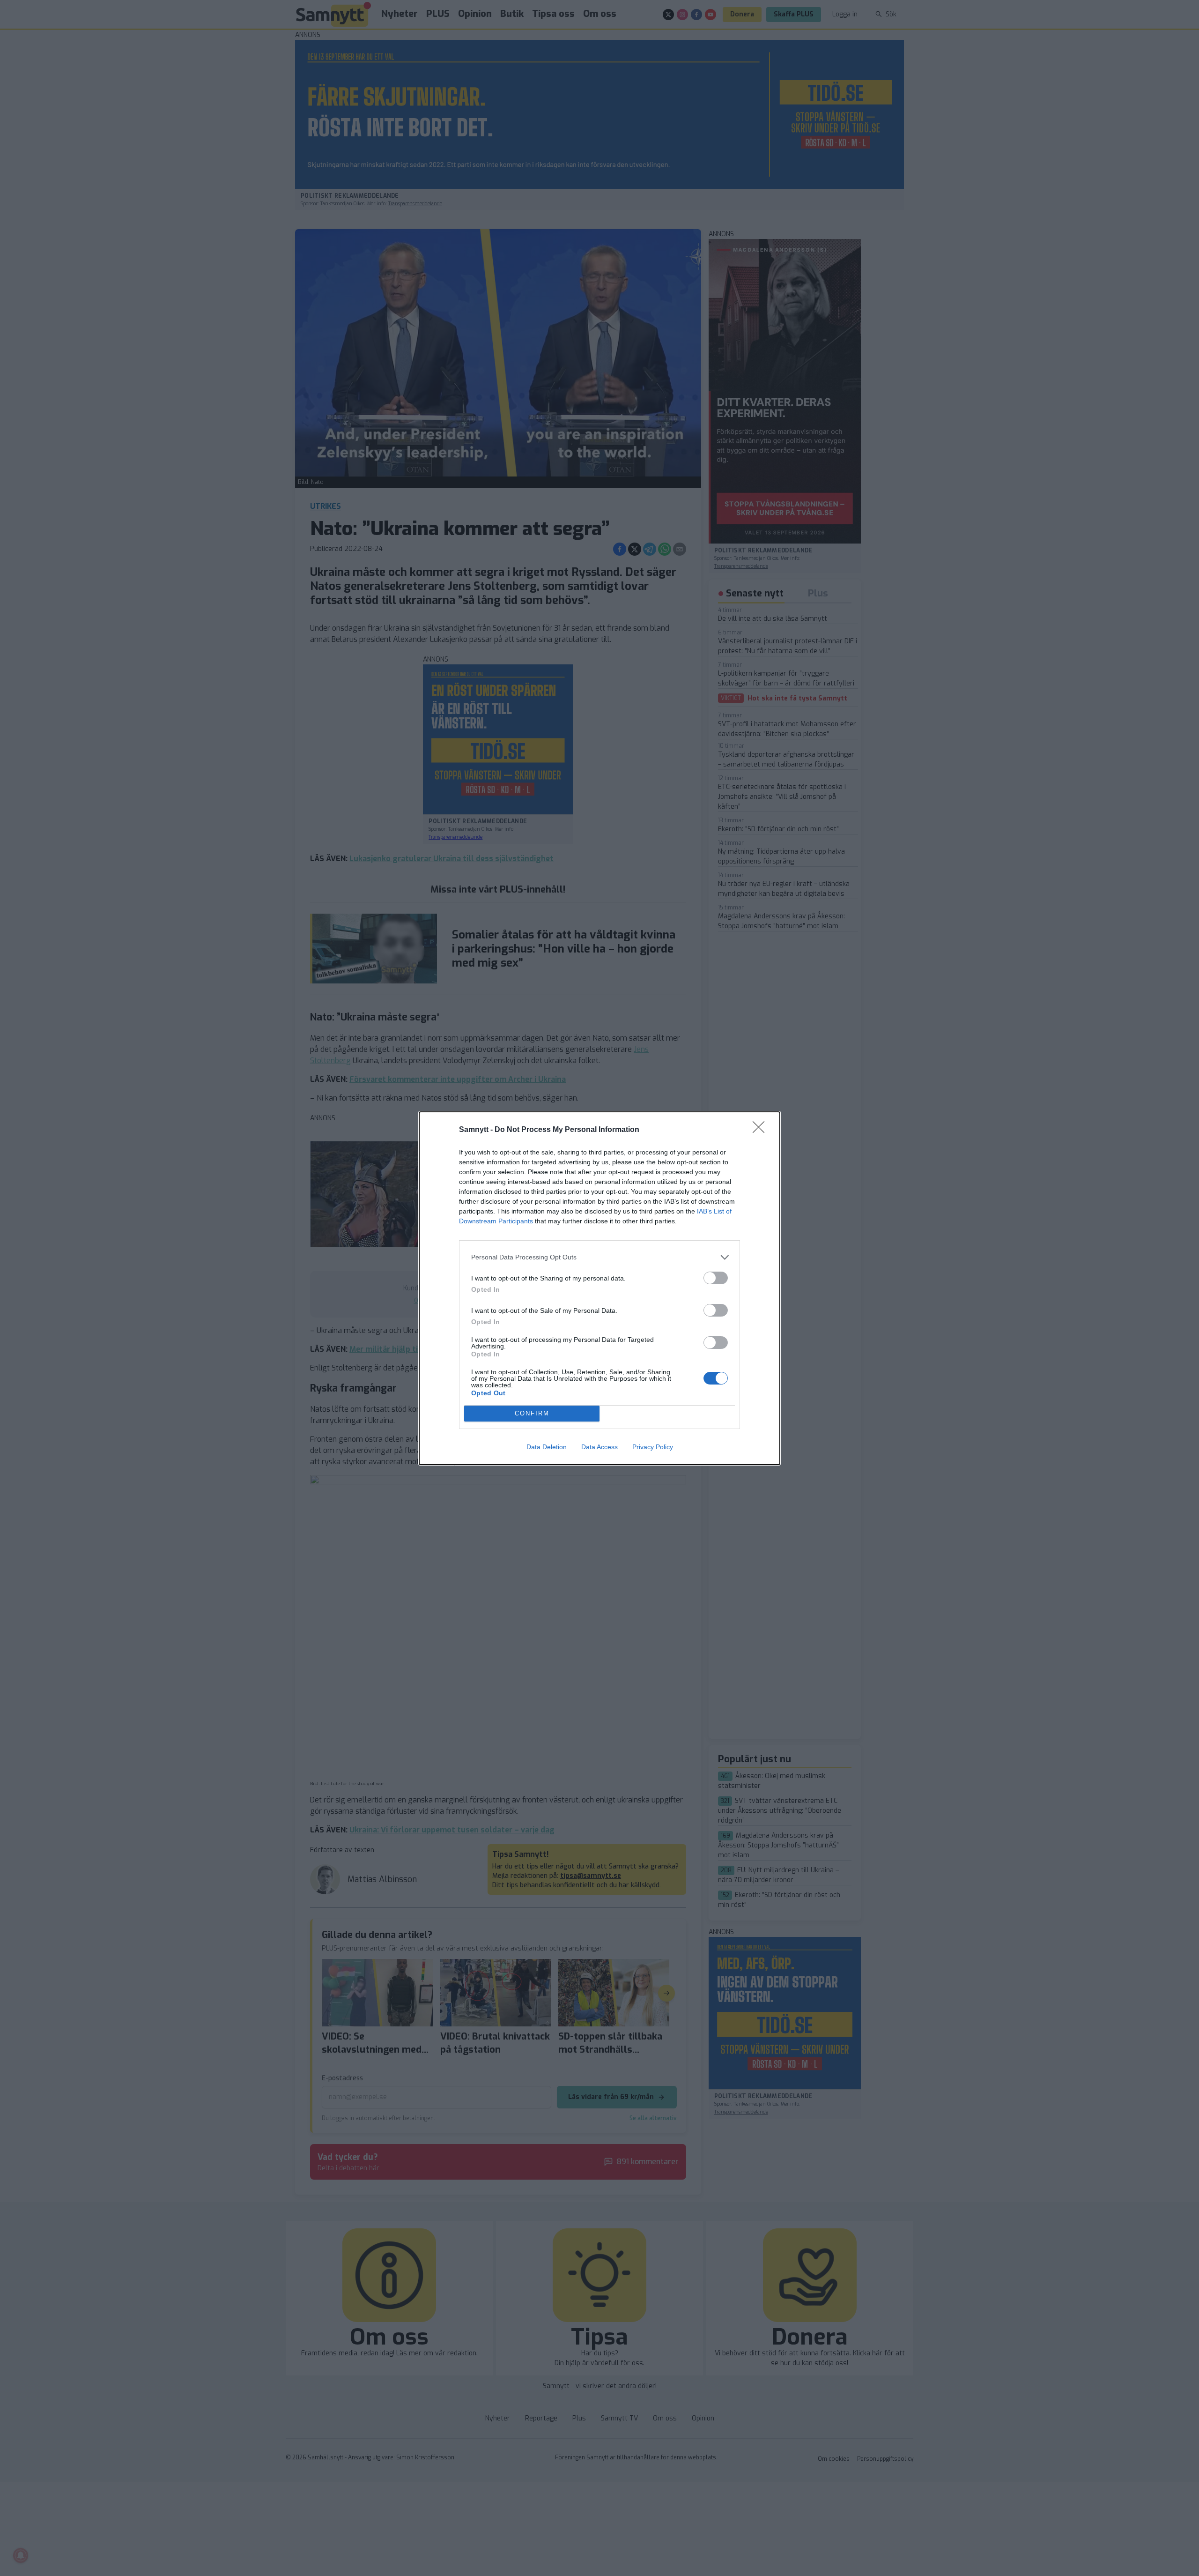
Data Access (599, 1447)
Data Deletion (547, 1447)
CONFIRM (532, 1413)
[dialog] (599, 1288)
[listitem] (599, 1257)
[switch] (716, 1278)
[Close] (762, 1130)
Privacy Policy (653, 1447)
